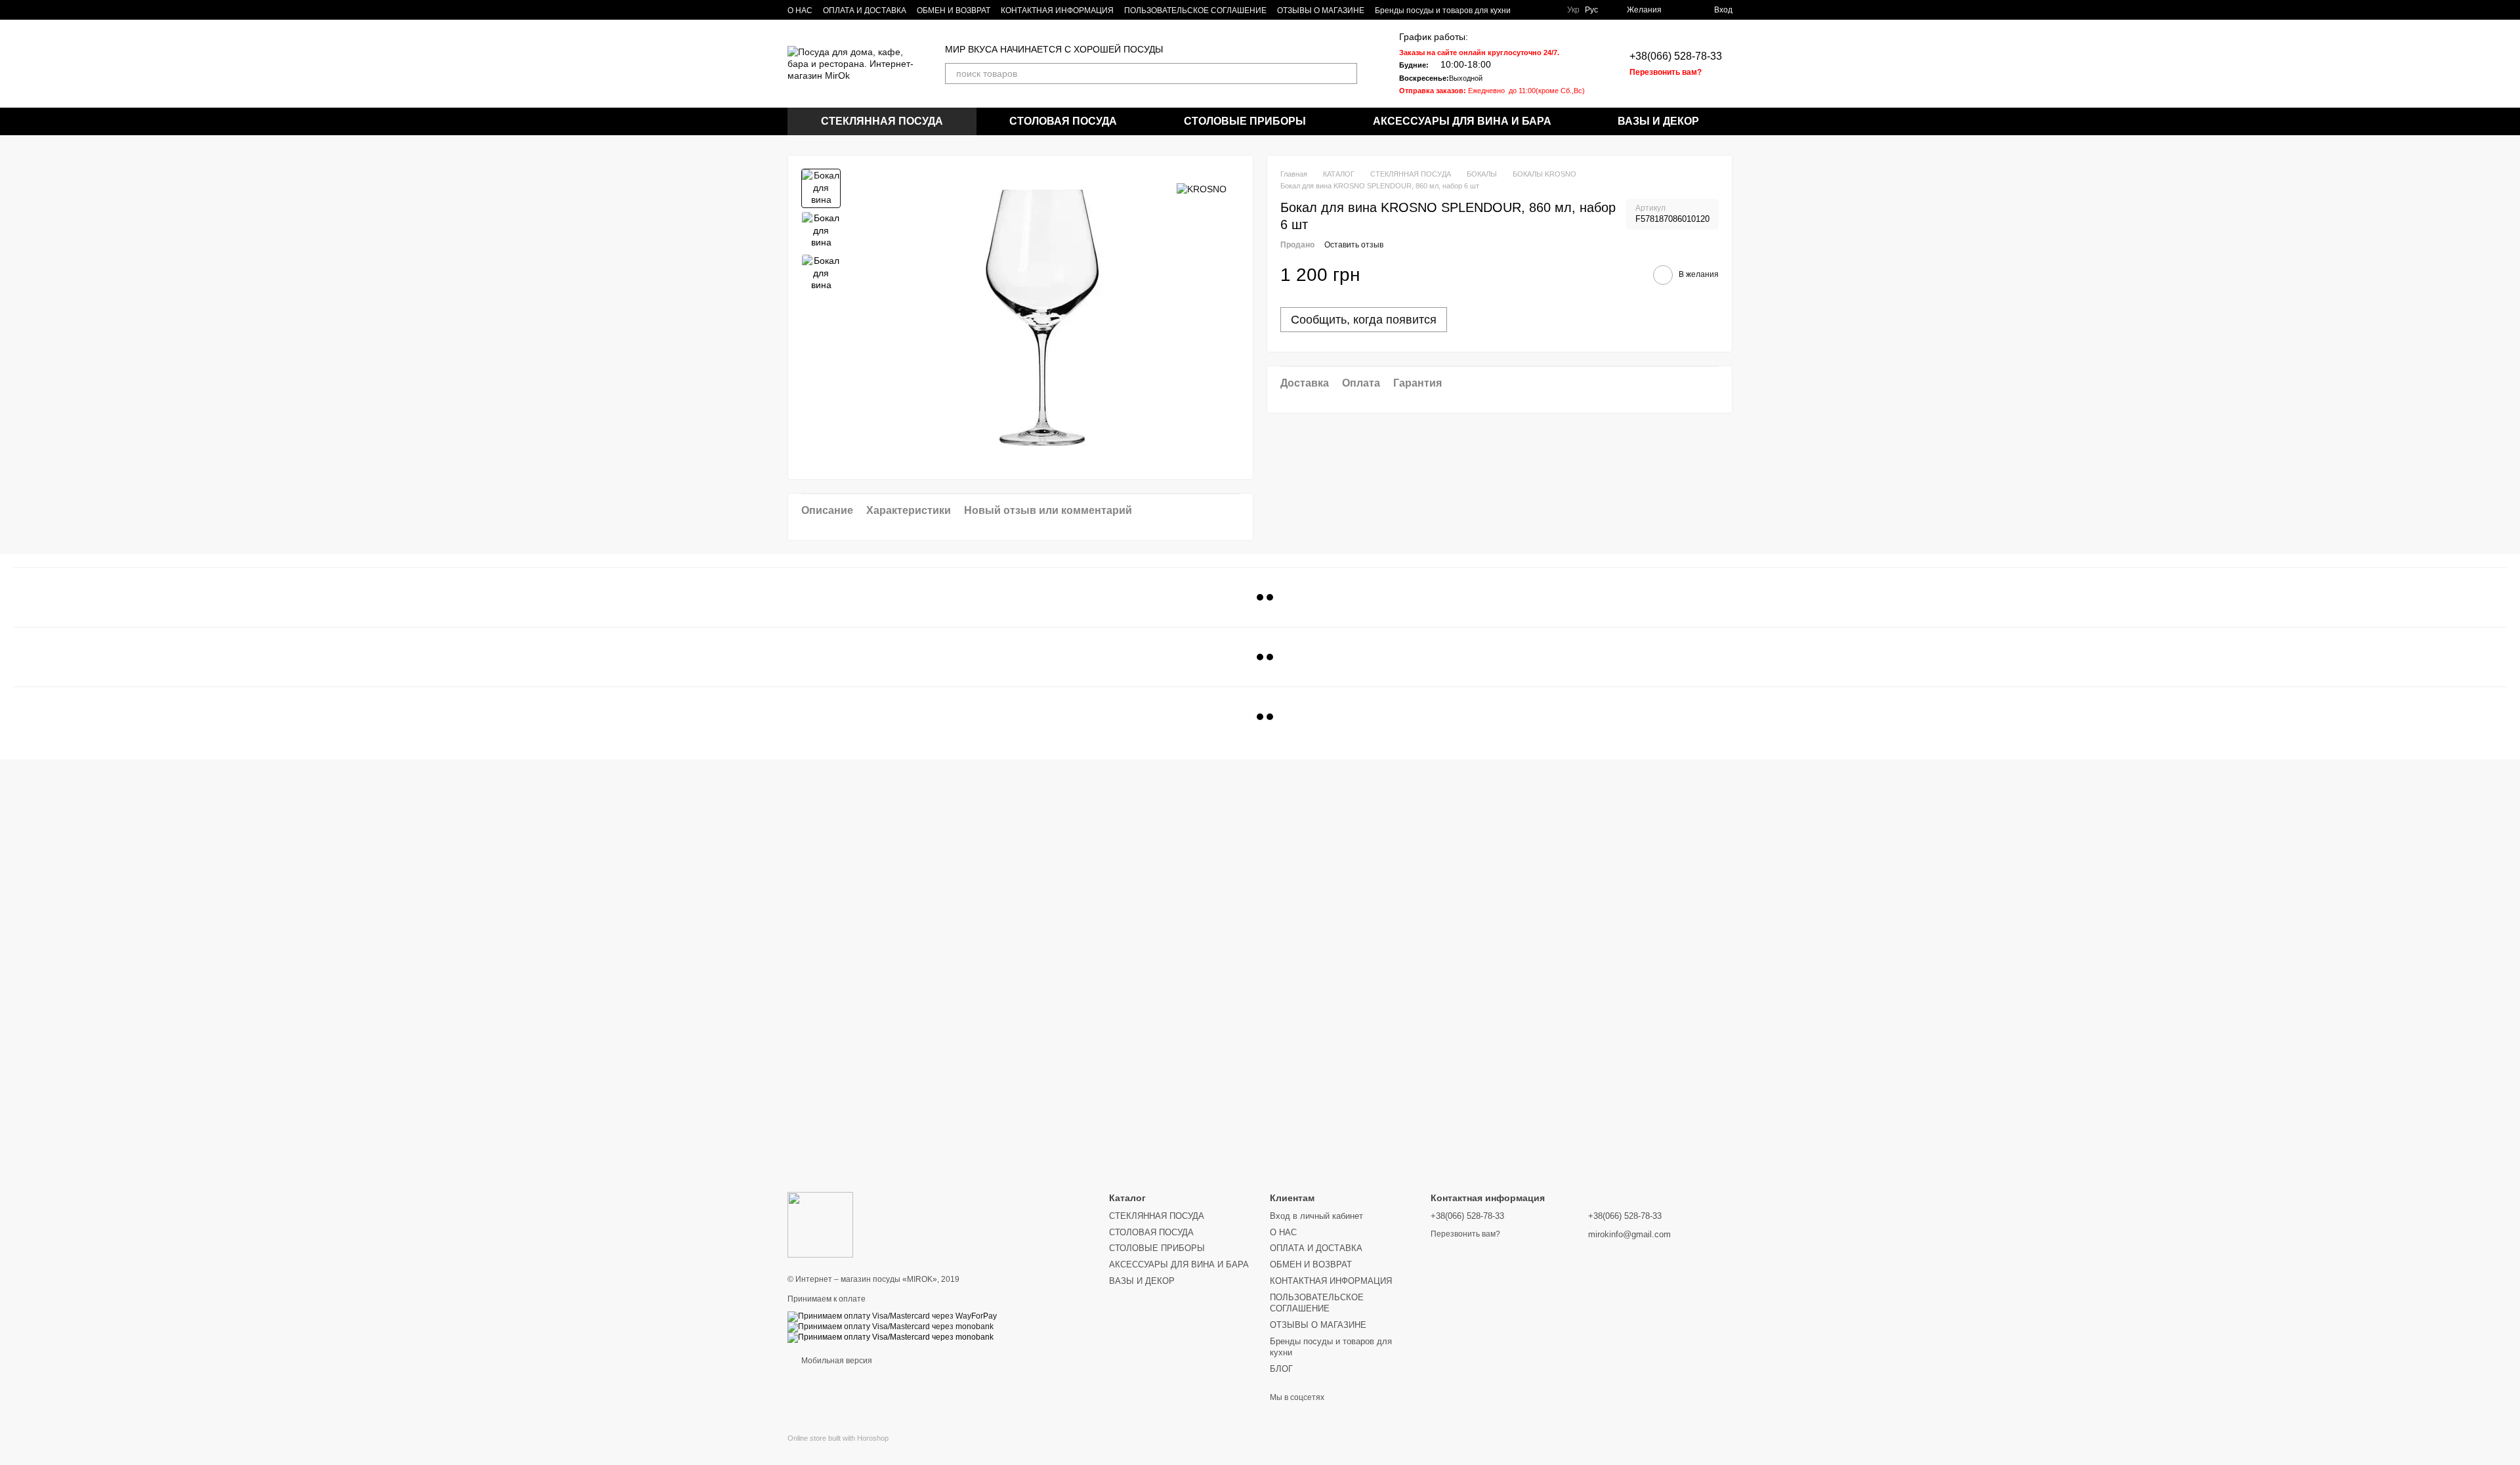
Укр (1573, 10)
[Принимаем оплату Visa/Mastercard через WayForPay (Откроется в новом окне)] (892, 1316)
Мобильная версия (836, 1361)
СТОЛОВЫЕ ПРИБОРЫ (1245, 121)
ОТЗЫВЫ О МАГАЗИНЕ (1321, 11)
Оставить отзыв (1354, 245)
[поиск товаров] (1347, 74)
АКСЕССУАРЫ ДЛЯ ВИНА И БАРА (1462, 121)
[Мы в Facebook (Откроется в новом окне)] (1546, 10)
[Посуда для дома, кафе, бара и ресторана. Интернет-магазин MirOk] (820, 1225)
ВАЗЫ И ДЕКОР (1658, 121)
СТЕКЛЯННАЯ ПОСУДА (882, 121)
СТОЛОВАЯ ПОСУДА (1063, 121)
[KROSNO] (1202, 188)
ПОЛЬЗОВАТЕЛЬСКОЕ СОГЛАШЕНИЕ (1195, 11)
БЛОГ (1281, 1369)
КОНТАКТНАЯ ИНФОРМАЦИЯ (1057, 11)
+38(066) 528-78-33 (1676, 56)
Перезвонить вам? (1666, 72)
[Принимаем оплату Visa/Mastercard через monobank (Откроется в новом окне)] (891, 1327)
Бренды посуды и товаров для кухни (1443, 11)
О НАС (800, 11)
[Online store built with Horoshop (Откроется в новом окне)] (838, 1450)
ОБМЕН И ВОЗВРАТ (954, 11)
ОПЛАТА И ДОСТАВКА (865, 11)
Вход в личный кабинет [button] (1316, 1216)
